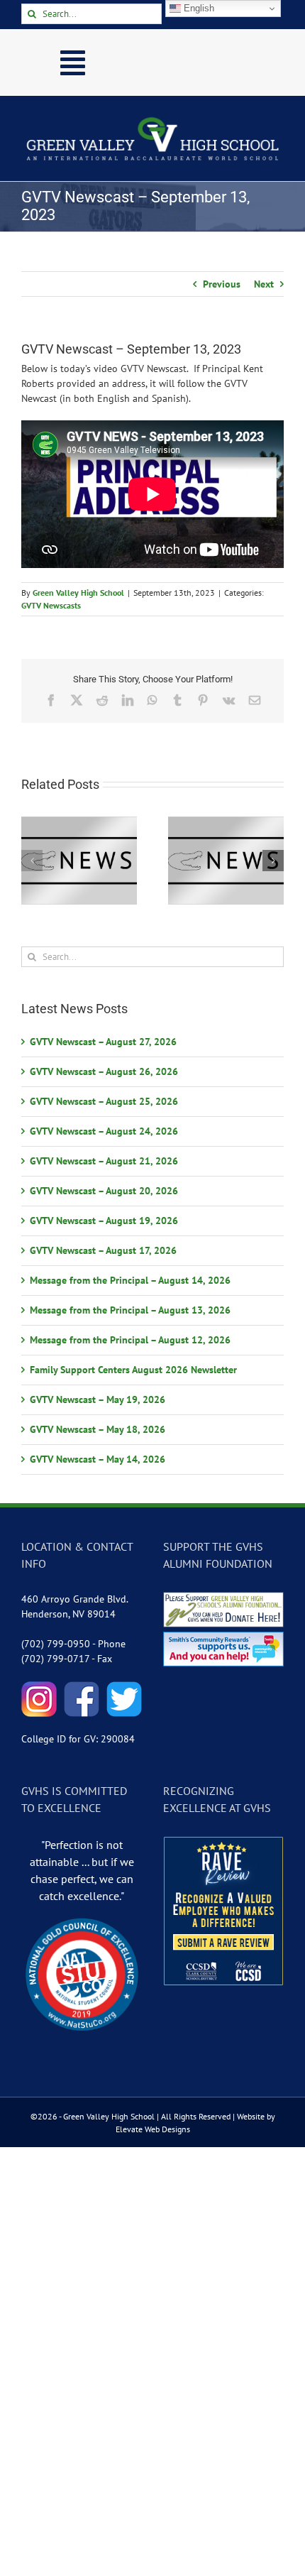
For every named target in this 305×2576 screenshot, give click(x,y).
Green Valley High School (78, 593)
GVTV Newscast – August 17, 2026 (103, 1250)
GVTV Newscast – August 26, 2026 (104, 1071)
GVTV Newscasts (51, 605)
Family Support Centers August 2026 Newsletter (133, 1370)
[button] (32, 861)
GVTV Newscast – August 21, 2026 (104, 1161)
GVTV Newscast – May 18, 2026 (98, 1429)
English (198, 8)
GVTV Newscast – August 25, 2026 (104, 1101)
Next (264, 284)
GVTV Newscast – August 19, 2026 (104, 1221)
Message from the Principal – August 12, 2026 (130, 1340)
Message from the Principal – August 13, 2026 (130, 1310)
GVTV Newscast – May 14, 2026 (98, 1459)
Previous (222, 284)
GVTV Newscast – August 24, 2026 (104, 1131)
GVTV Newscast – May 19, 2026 (98, 1399)
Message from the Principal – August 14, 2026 (130, 1280)
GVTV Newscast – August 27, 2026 (103, 1042)
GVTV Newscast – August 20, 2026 (104, 1191)
